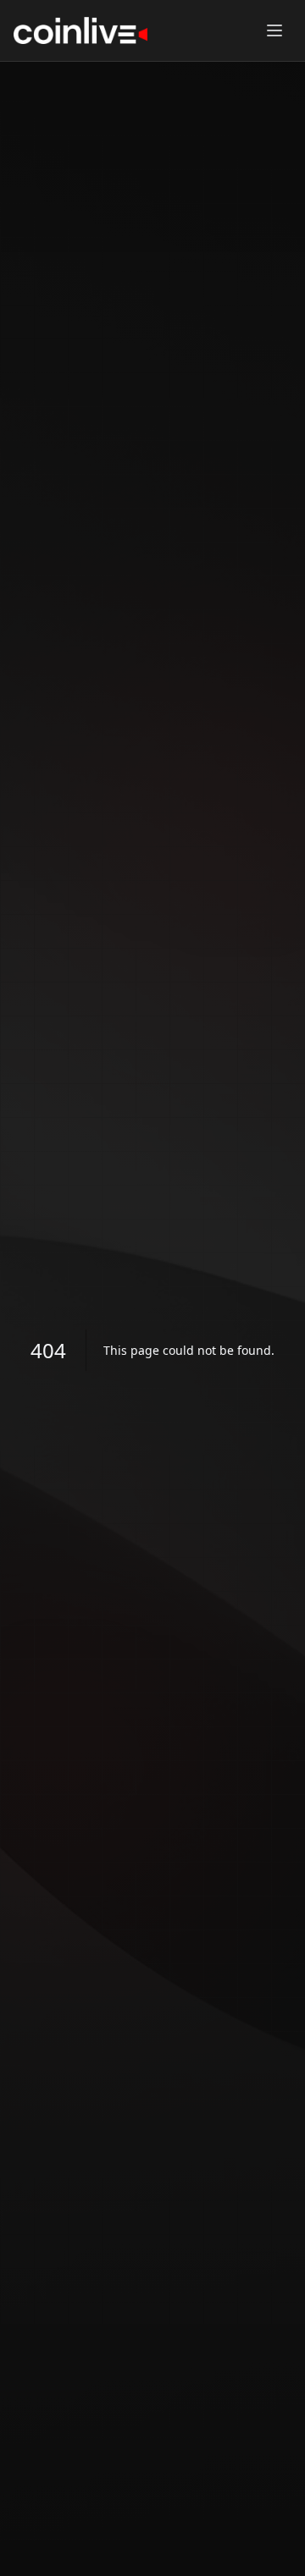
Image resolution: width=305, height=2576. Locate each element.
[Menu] (274, 30)
